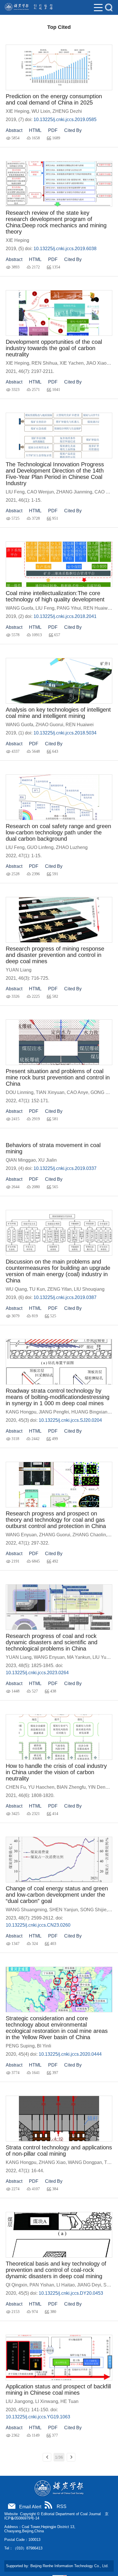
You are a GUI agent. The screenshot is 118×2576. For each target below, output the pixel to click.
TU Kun (37, 1289)
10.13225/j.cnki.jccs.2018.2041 (65, 616)
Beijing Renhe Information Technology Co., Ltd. (69, 2566)
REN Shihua (44, 363)
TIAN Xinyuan (50, 1092)
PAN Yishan (42, 2285)
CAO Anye (77, 1092)
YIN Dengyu (100, 1787)
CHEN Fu (16, 1787)
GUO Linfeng (40, 847)
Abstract (14, 130)
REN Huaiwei (97, 608)
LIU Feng (15, 492)
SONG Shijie (93, 1910)
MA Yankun (79, 1657)
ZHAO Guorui (49, 725)
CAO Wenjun (40, 492)
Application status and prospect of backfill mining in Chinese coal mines (58, 2390)
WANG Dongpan (85, 2162)
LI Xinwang (47, 2401)
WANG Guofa (19, 608)
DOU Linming (20, 1092)
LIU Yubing (104, 1657)
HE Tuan (69, 2401)
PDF (53, 130)
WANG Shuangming (26, 1910)
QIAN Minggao (21, 1160)
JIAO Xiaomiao (101, 363)
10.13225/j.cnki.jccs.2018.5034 (65, 733)
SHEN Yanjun (64, 1910)
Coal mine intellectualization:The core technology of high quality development (55, 596)
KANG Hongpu (21, 1412)
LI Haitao (66, 2285)
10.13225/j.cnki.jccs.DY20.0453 (71, 2293)
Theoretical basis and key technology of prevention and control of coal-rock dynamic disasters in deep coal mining (56, 2270)
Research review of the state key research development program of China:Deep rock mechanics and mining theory (56, 222)
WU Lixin (41, 111)
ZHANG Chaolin (89, 1535)
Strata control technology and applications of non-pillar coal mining (59, 2151)
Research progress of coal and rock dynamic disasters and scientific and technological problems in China (52, 1642)
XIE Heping (17, 111)
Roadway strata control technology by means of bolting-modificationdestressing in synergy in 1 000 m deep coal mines (58, 1397)
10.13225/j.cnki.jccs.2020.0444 (70, 2054)
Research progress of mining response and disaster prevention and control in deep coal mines (55, 955)
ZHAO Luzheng (72, 847)
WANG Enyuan (21, 1535)
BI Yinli (44, 2046)
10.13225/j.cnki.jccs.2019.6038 (65, 249)
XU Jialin (47, 1160)
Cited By (73, 130)
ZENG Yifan (59, 1289)
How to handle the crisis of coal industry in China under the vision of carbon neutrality (56, 1772)
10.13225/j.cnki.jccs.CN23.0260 (38, 1925)
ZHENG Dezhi (67, 111)
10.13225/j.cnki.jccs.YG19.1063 (38, 2417)
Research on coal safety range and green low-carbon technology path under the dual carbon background (58, 832)
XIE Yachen (72, 363)
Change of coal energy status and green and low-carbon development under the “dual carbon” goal (57, 1895)
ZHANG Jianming (74, 492)
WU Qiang (16, 1289)
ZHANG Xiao (52, 2162)
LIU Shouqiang (89, 1289)
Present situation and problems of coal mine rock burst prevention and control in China (58, 1077)
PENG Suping (20, 2046)
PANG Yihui (69, 608)
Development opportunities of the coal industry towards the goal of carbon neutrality (54, 348)
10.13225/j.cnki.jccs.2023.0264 (37, 1673)
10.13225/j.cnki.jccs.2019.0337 (65, 1168)
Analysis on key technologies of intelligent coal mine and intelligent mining (58, 713)
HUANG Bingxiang (91, 1412)
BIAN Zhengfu (71, 1787)
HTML (35, 130)
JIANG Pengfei (54, 1412)
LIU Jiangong (19, 2401)
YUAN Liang (19, 970)
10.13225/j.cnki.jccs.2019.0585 (65, 120)
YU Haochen (41, 1787)
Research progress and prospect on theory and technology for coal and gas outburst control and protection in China (56, 1520)
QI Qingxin (16, 2285)
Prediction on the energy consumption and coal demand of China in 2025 (54, 99)
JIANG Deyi (89, 2285)
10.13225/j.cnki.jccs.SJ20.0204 (70, 1420)
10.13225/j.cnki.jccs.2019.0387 (65, 1297)
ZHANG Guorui (55, 1535)
